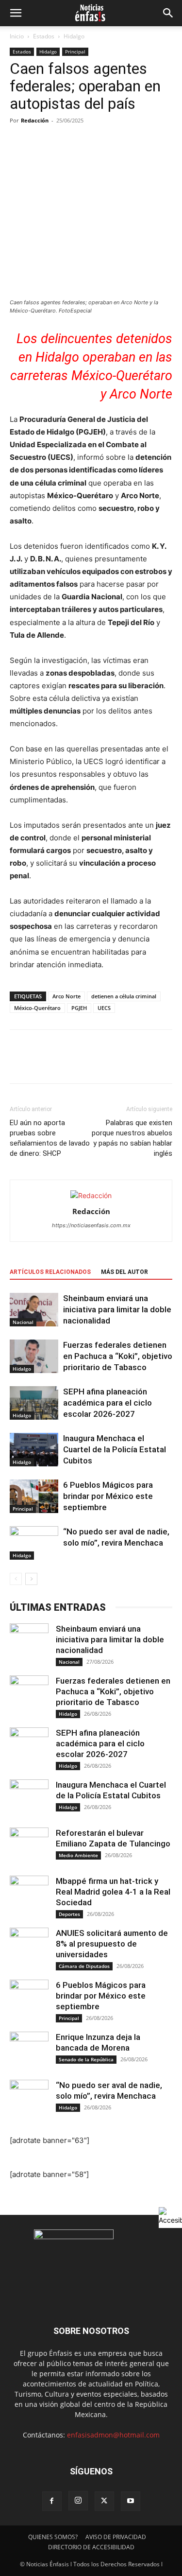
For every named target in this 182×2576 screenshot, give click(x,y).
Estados (44, 36)
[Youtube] (131, 2501)
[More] (109, 1063)
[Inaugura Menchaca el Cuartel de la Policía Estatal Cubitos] (34, 1450)
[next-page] (31, 1579)
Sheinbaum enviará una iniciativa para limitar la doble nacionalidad (117, 1309)
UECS (104, 1008)
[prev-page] (16, 1579)
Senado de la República (86, 2059)
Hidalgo (74, 36)
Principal (75, 52)
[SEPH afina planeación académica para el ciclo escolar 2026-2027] (34, 1403)
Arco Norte (66, 996)
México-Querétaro (37, 1008)
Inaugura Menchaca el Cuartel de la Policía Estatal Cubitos (115, 1449)
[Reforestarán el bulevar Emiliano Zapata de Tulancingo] (29, 1847)
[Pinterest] (64, 1063)
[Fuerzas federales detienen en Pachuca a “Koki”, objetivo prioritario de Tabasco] (34, 1356)
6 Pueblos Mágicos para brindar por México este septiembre (108, 1496)
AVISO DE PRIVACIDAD (116, 2537)
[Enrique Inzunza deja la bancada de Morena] (29, 2051)
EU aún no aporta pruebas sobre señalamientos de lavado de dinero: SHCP (50, 1138)
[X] (42, 1063)
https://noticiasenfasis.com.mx (91, 1225)
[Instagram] (78, 2501)
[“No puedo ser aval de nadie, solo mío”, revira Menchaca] (34, 1543)
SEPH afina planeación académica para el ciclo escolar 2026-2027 (108, 1403)
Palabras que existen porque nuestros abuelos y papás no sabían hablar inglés (132, 1138)
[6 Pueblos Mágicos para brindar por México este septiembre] (34, 1496)
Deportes (69, 1914)
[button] (16, 13)
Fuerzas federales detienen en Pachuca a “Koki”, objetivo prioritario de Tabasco (118, 1356)
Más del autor (124, 1272)
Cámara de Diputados (84, 1966)
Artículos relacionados (50, 1272)
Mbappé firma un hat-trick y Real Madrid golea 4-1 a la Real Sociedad (113, 1892)
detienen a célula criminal (124, 996)
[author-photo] (91, 1195)
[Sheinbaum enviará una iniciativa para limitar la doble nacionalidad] (34, 1310)
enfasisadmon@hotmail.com (113, 2435)
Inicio (17, 36)
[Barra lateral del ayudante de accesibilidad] (170, 2216)
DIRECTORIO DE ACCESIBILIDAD (91, 2547)
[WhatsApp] (86, 1063)
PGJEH (79, 1008)
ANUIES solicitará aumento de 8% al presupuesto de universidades (112, 1944)
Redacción (35, 120)
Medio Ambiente (78, 1855)
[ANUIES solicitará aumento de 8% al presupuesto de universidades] (29, 1947)
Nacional (23, 1322)
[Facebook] (19, 1063)
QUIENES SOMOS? (53, 2537)
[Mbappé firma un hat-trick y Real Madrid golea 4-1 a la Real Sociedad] (29, 1895)
